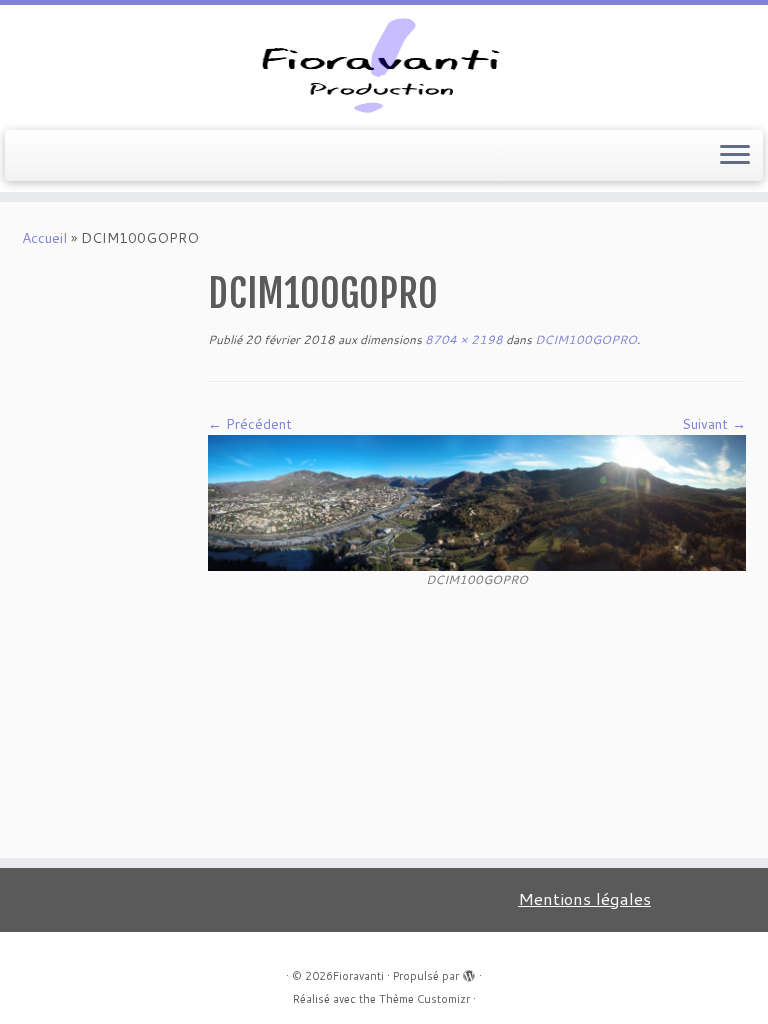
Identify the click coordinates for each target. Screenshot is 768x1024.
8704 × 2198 (462, 339)
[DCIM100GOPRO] (477, 501)
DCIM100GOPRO (584, 339)
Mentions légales (584, 898)
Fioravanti (358, 976)
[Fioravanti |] (384, 65)
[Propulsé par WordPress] (469, 972)
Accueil (44, 238)
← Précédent (250, 424)
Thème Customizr (424, 999)
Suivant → (714, 424)
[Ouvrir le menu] (735, 156)
